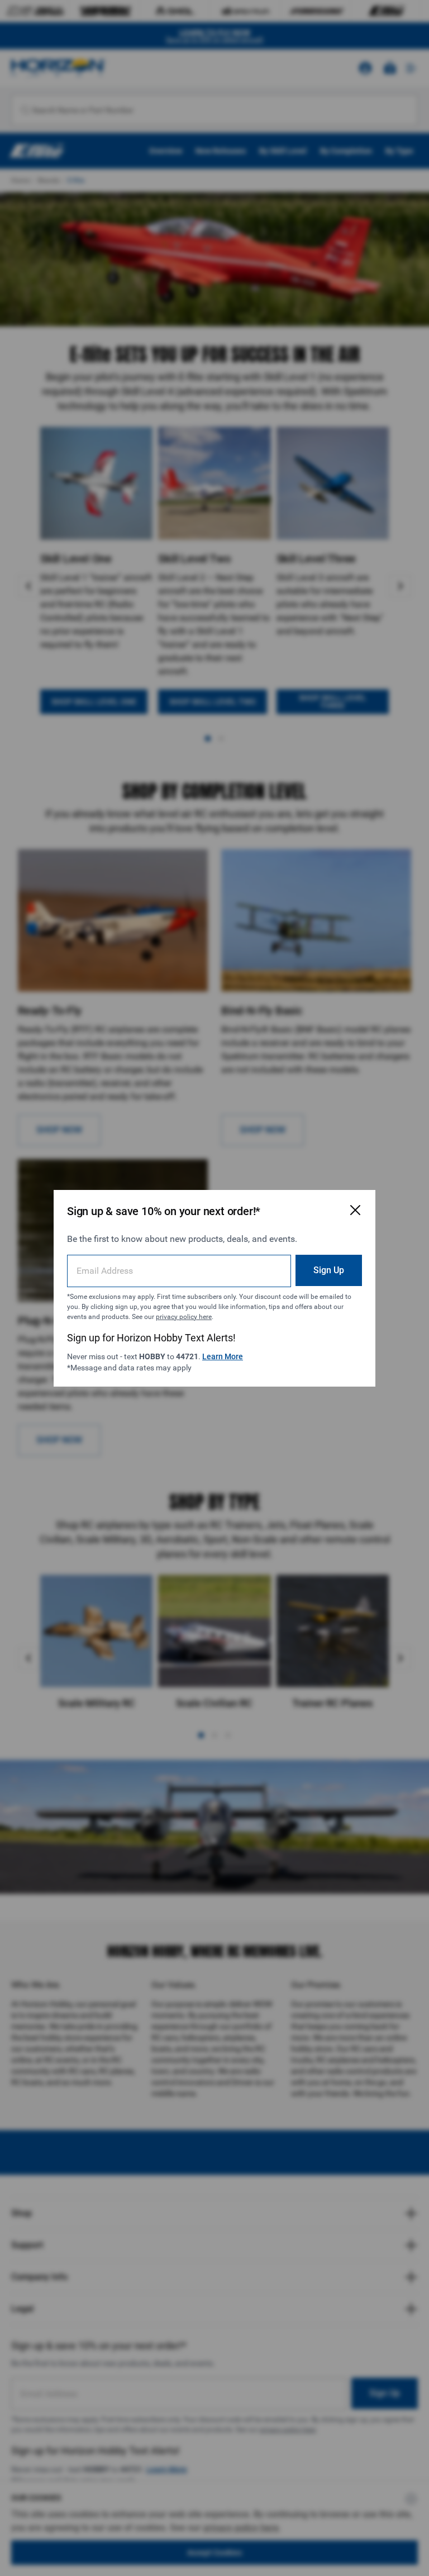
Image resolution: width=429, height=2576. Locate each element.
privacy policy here (184, 1317)
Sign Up (329, 1270)
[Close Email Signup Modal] (355, 1210)
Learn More (223, 1356)
